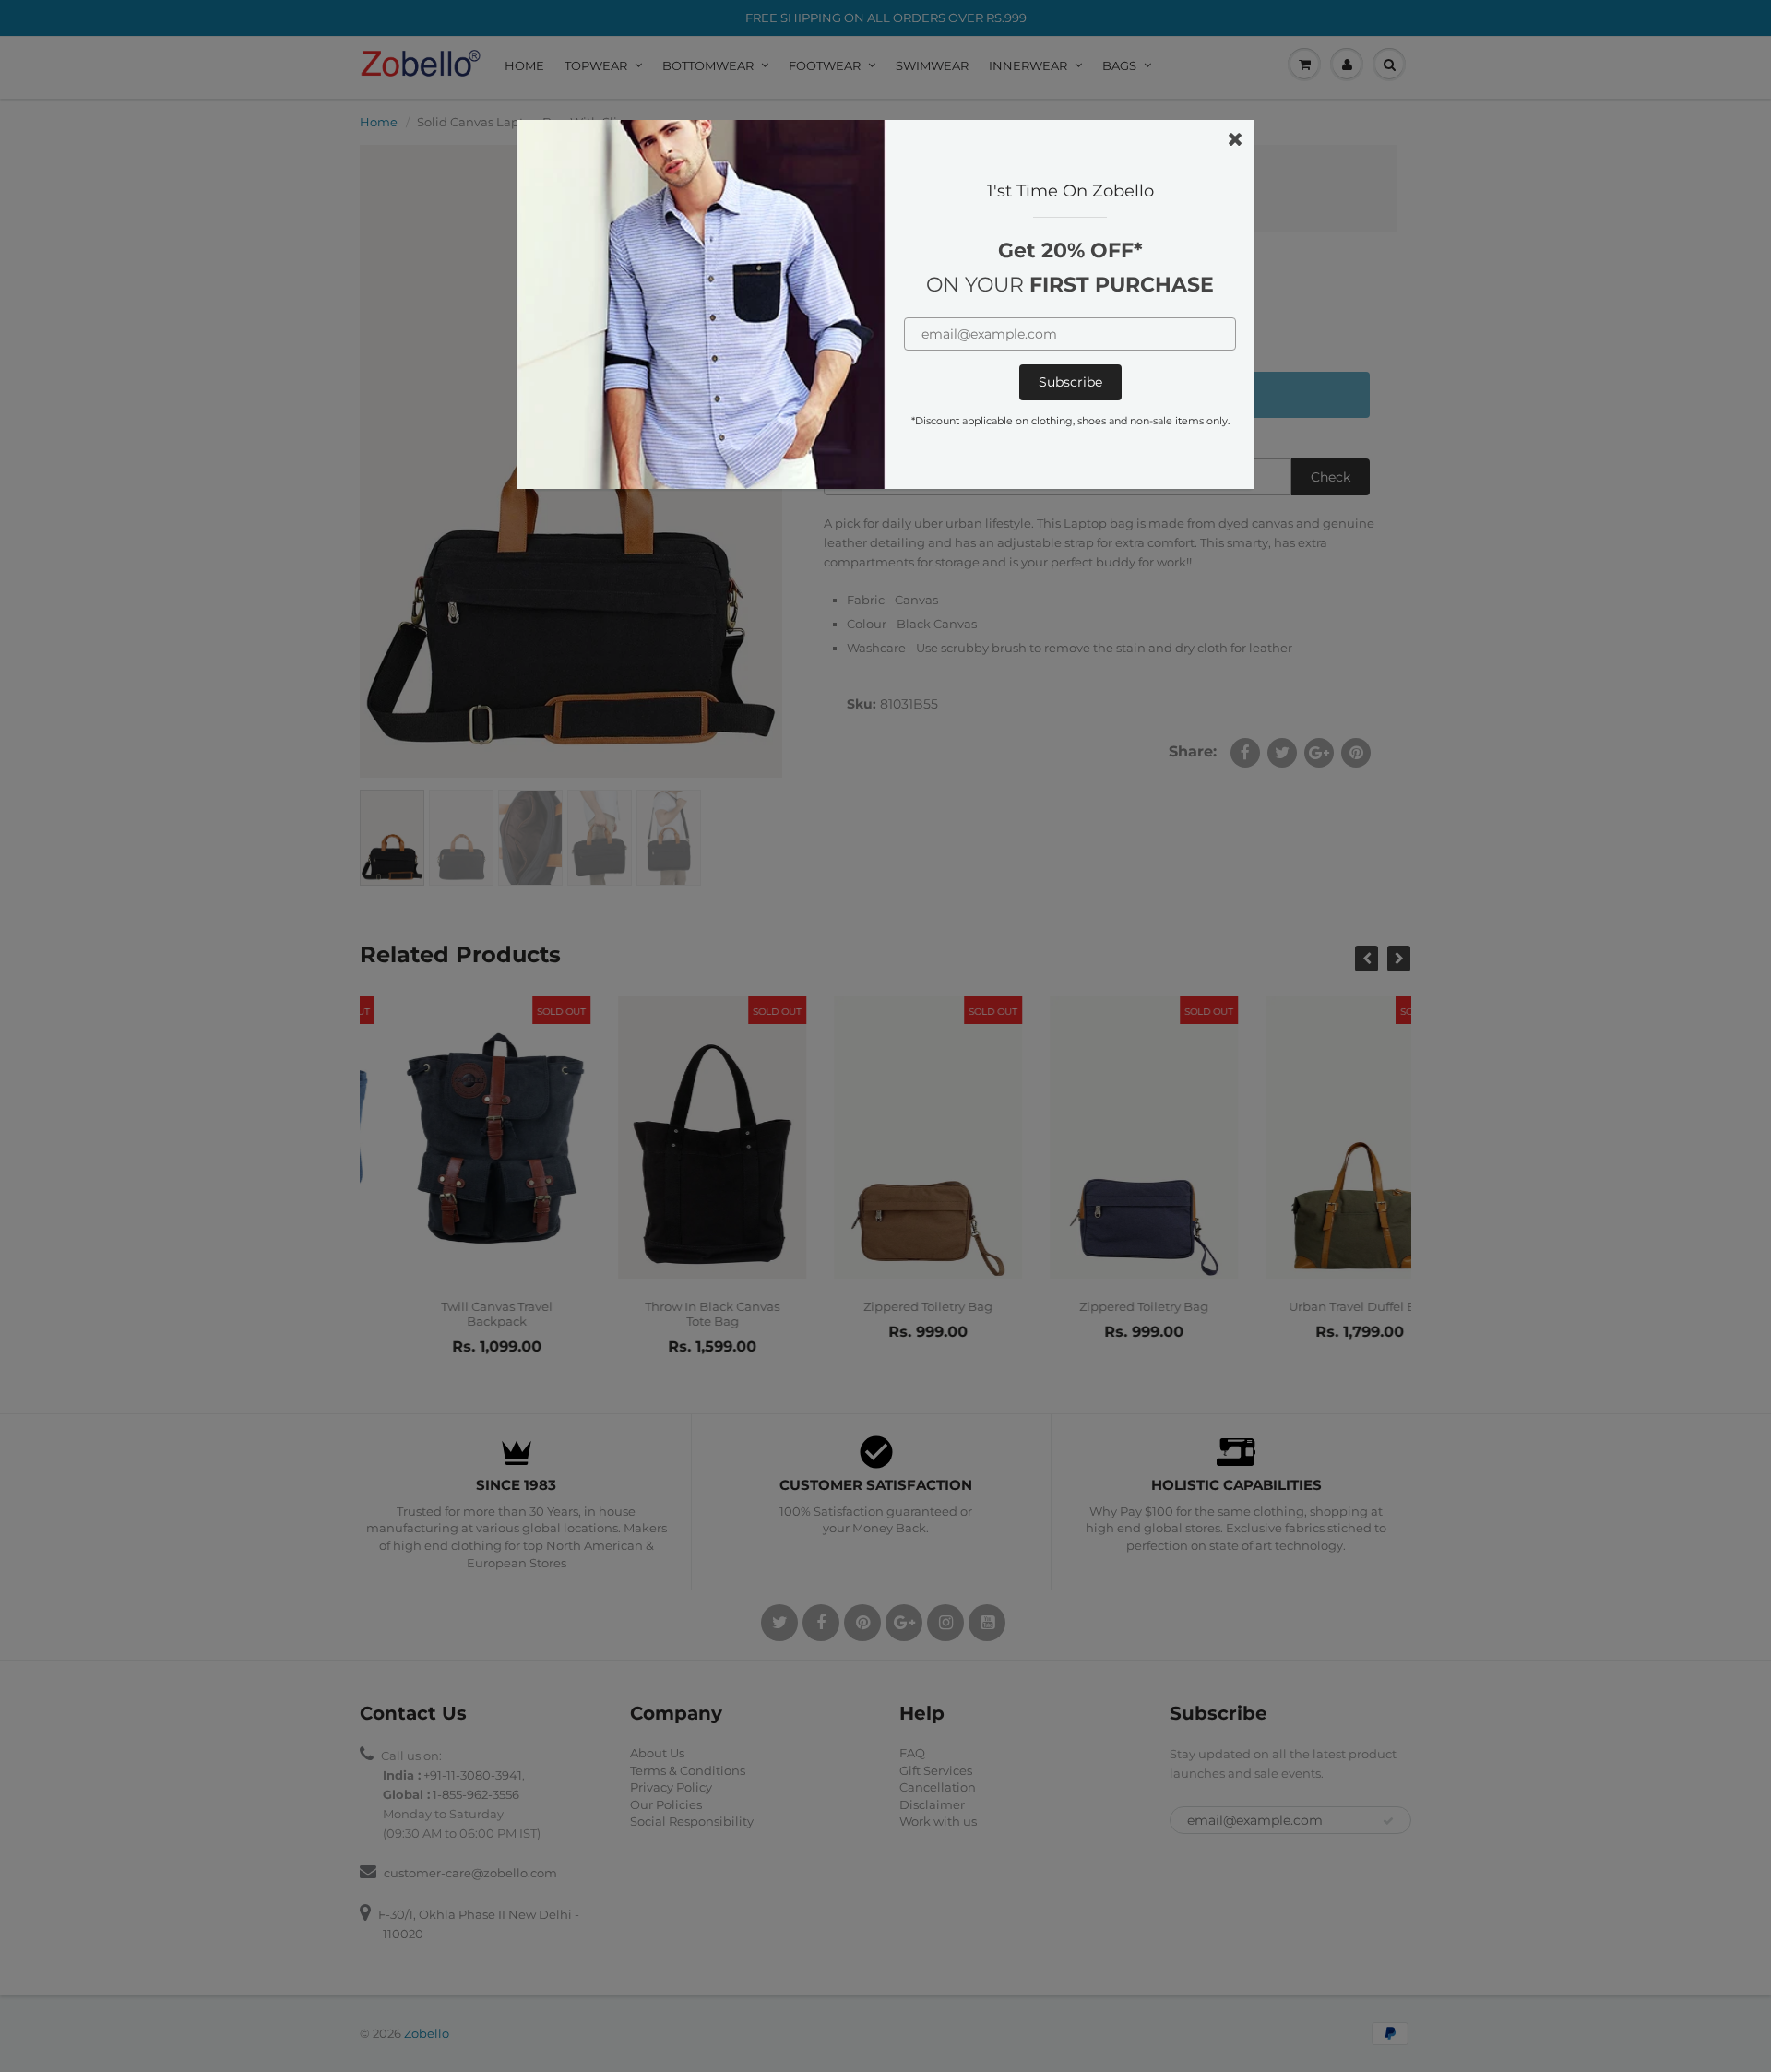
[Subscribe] (1070, 382)
